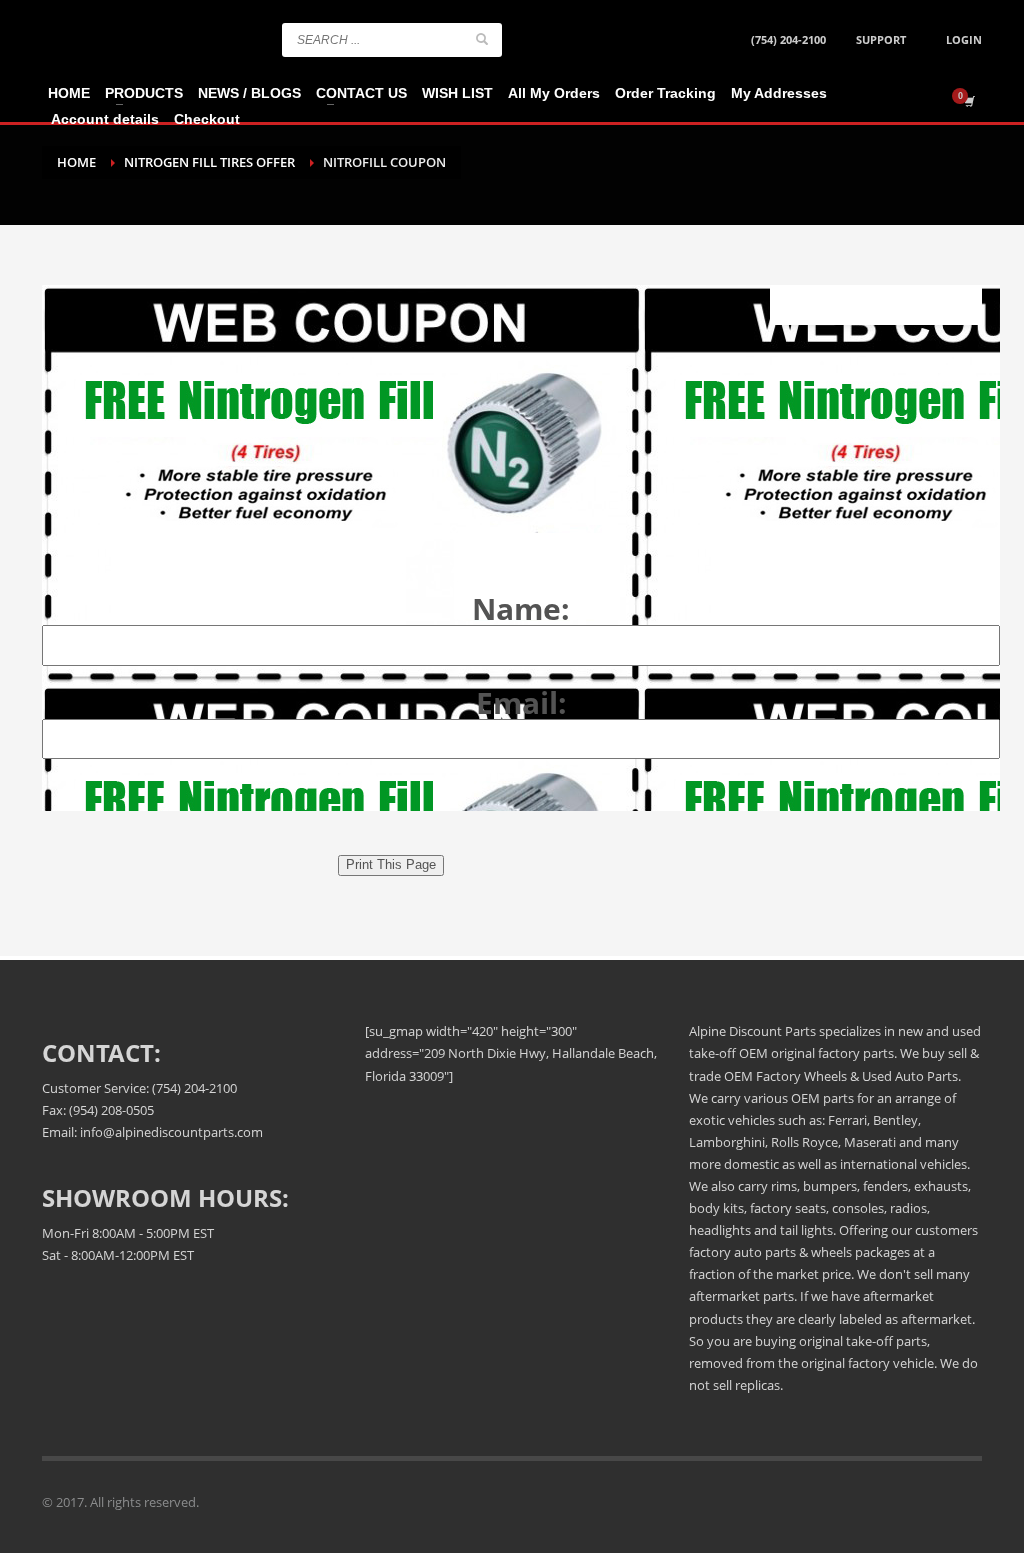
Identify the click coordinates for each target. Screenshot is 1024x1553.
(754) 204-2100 (788, 39)
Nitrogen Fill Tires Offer (209, 162)
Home (76, 162)
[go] (482, 39)
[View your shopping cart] (968, 101)
